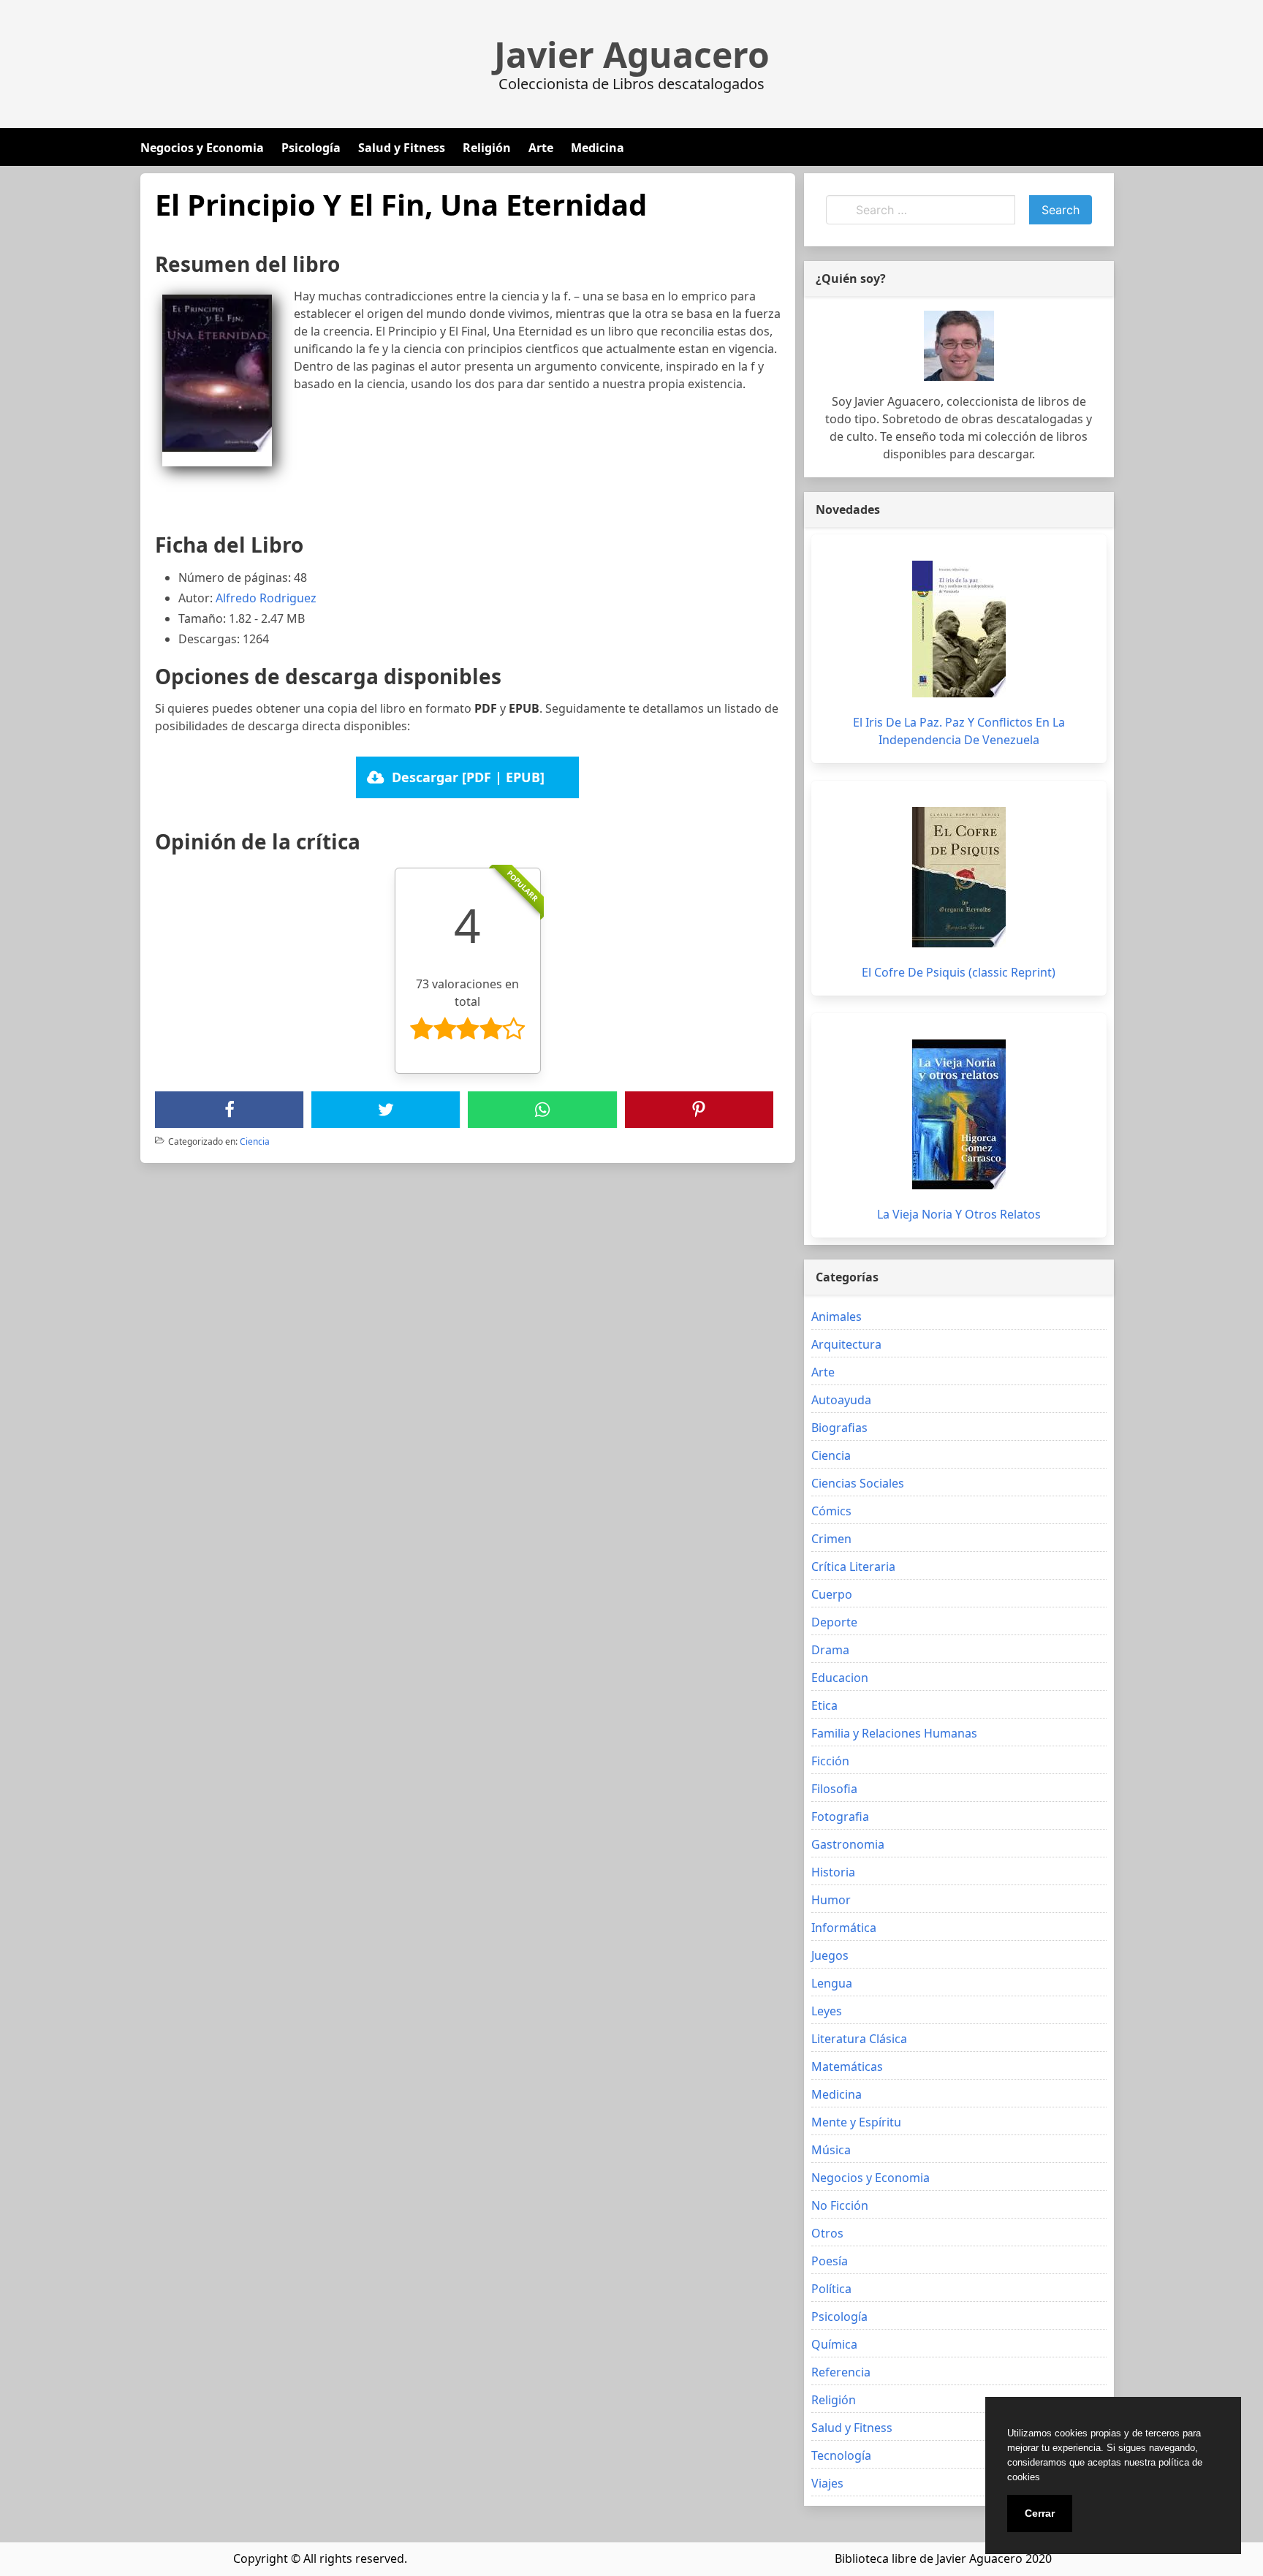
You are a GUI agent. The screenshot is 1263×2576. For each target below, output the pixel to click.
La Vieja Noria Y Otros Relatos (959, 1214)
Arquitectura (846, 1344)
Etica (824, 1705)
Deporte (834, 1622)
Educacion (840, 1678)
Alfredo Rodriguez (266, 598)
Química (834, 2344)
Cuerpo (832, 1594)
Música (831, 2150)
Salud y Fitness (402, 148)
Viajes (827, 2483)
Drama (830, 1650)
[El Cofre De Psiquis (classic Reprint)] (959, 877)
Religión (487, 148)
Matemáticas (847, 2067)
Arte (541, 148)
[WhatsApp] (542, 1110)
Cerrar (1040, 2513)
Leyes (827, 2011)
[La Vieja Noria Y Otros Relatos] (959, 1114)
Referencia (841, 2372)
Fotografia (840, 1817)
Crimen (831, 1539)
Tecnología (841, 2455)
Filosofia (834, 1789)
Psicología (311, 148)
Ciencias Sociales (858, 1483)
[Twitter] (386, 1110)
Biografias (839, 1428)
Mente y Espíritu (856, 2122)
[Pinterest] (699, 1110)
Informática (844, 1928)
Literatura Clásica (859, 2039)
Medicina (598, 148)
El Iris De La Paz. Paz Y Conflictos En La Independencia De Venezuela (959, 731)
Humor (831, 1900)
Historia (833, 1872)
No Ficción (840, 2205)
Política (831, 2289)
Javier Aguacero (632, 55)
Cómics (831, 1511)
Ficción (830, 1761)
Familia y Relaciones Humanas (894, 1733)
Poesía (830, 2261)
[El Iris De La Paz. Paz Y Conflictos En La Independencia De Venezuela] (959, 629)
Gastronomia (848, 1844)
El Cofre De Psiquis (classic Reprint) (959, 972)
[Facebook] (230, 1110)
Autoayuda (841, 1400)
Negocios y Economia (202, 148)
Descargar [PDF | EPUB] (468, 777)
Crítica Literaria (853, 1567)
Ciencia (255, 1141)
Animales (837, 1317)
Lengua (832, 1983)
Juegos (830, 1955)
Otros (827, 2233)
